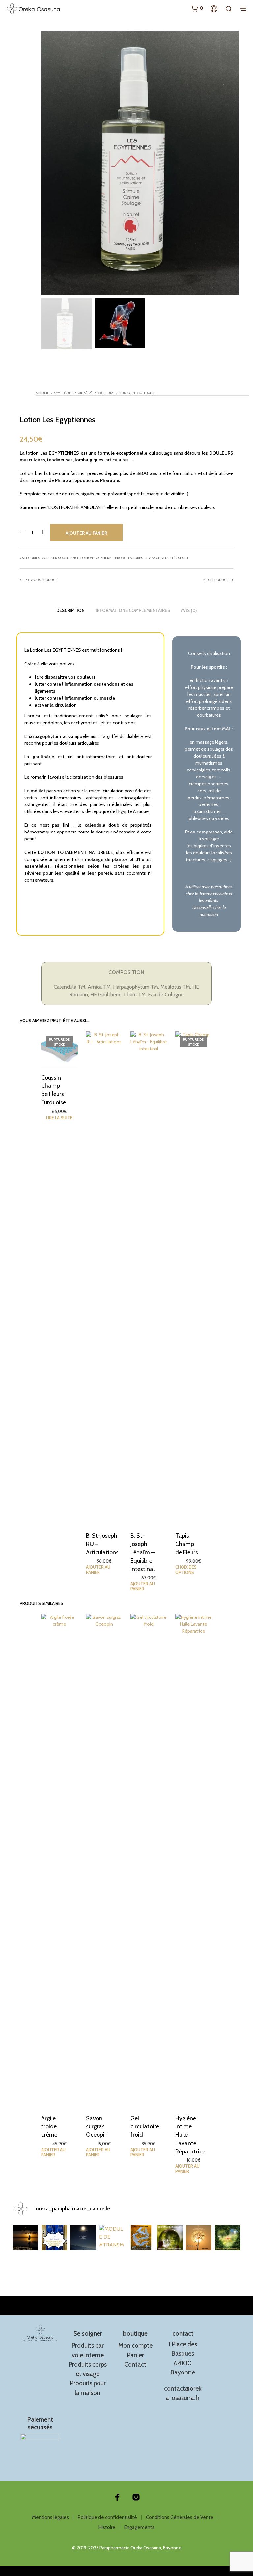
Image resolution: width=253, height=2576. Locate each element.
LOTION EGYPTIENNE (97, 558)
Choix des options (186, 1570)
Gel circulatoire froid (145, 2126)
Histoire (107, 2527)
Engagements (139, 2527)
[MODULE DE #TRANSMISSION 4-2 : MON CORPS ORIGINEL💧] (112, 2238)
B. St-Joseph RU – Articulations (102, 1544)
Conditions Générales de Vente (180, 2517)
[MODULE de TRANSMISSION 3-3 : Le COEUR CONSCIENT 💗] (228, 2238)
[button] (197, 8)
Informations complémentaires (133, 610)
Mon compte (135, 2346)
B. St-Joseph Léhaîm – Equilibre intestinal (142, 1552)
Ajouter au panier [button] (98, 1570)
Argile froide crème (49, 2126)
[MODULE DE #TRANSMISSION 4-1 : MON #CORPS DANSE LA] (141, 2238)
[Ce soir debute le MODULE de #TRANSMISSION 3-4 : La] (170, 2238)
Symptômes (63, 393)
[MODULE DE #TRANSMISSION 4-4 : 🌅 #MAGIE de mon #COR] (25, 2238)
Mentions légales (50, 2517)
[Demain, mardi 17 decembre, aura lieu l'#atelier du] (83, 2238)
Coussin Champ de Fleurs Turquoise (54, 1090)
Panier (135, 2355)
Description (70, 610)
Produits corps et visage (138, 558)
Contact (135, 2364)
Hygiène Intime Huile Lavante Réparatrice (190, 2135)
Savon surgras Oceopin (97, 2126)
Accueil (42, 393)
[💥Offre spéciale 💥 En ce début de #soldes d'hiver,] (54, 2238)
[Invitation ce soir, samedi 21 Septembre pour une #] (199, 2238)
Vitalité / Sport (175, 558)
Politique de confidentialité (107, 2517)
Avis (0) (189, 610)
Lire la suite (59, 1118)
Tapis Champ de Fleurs (187, 1544)
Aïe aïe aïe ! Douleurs (96, 393)
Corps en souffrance (138, 393)
